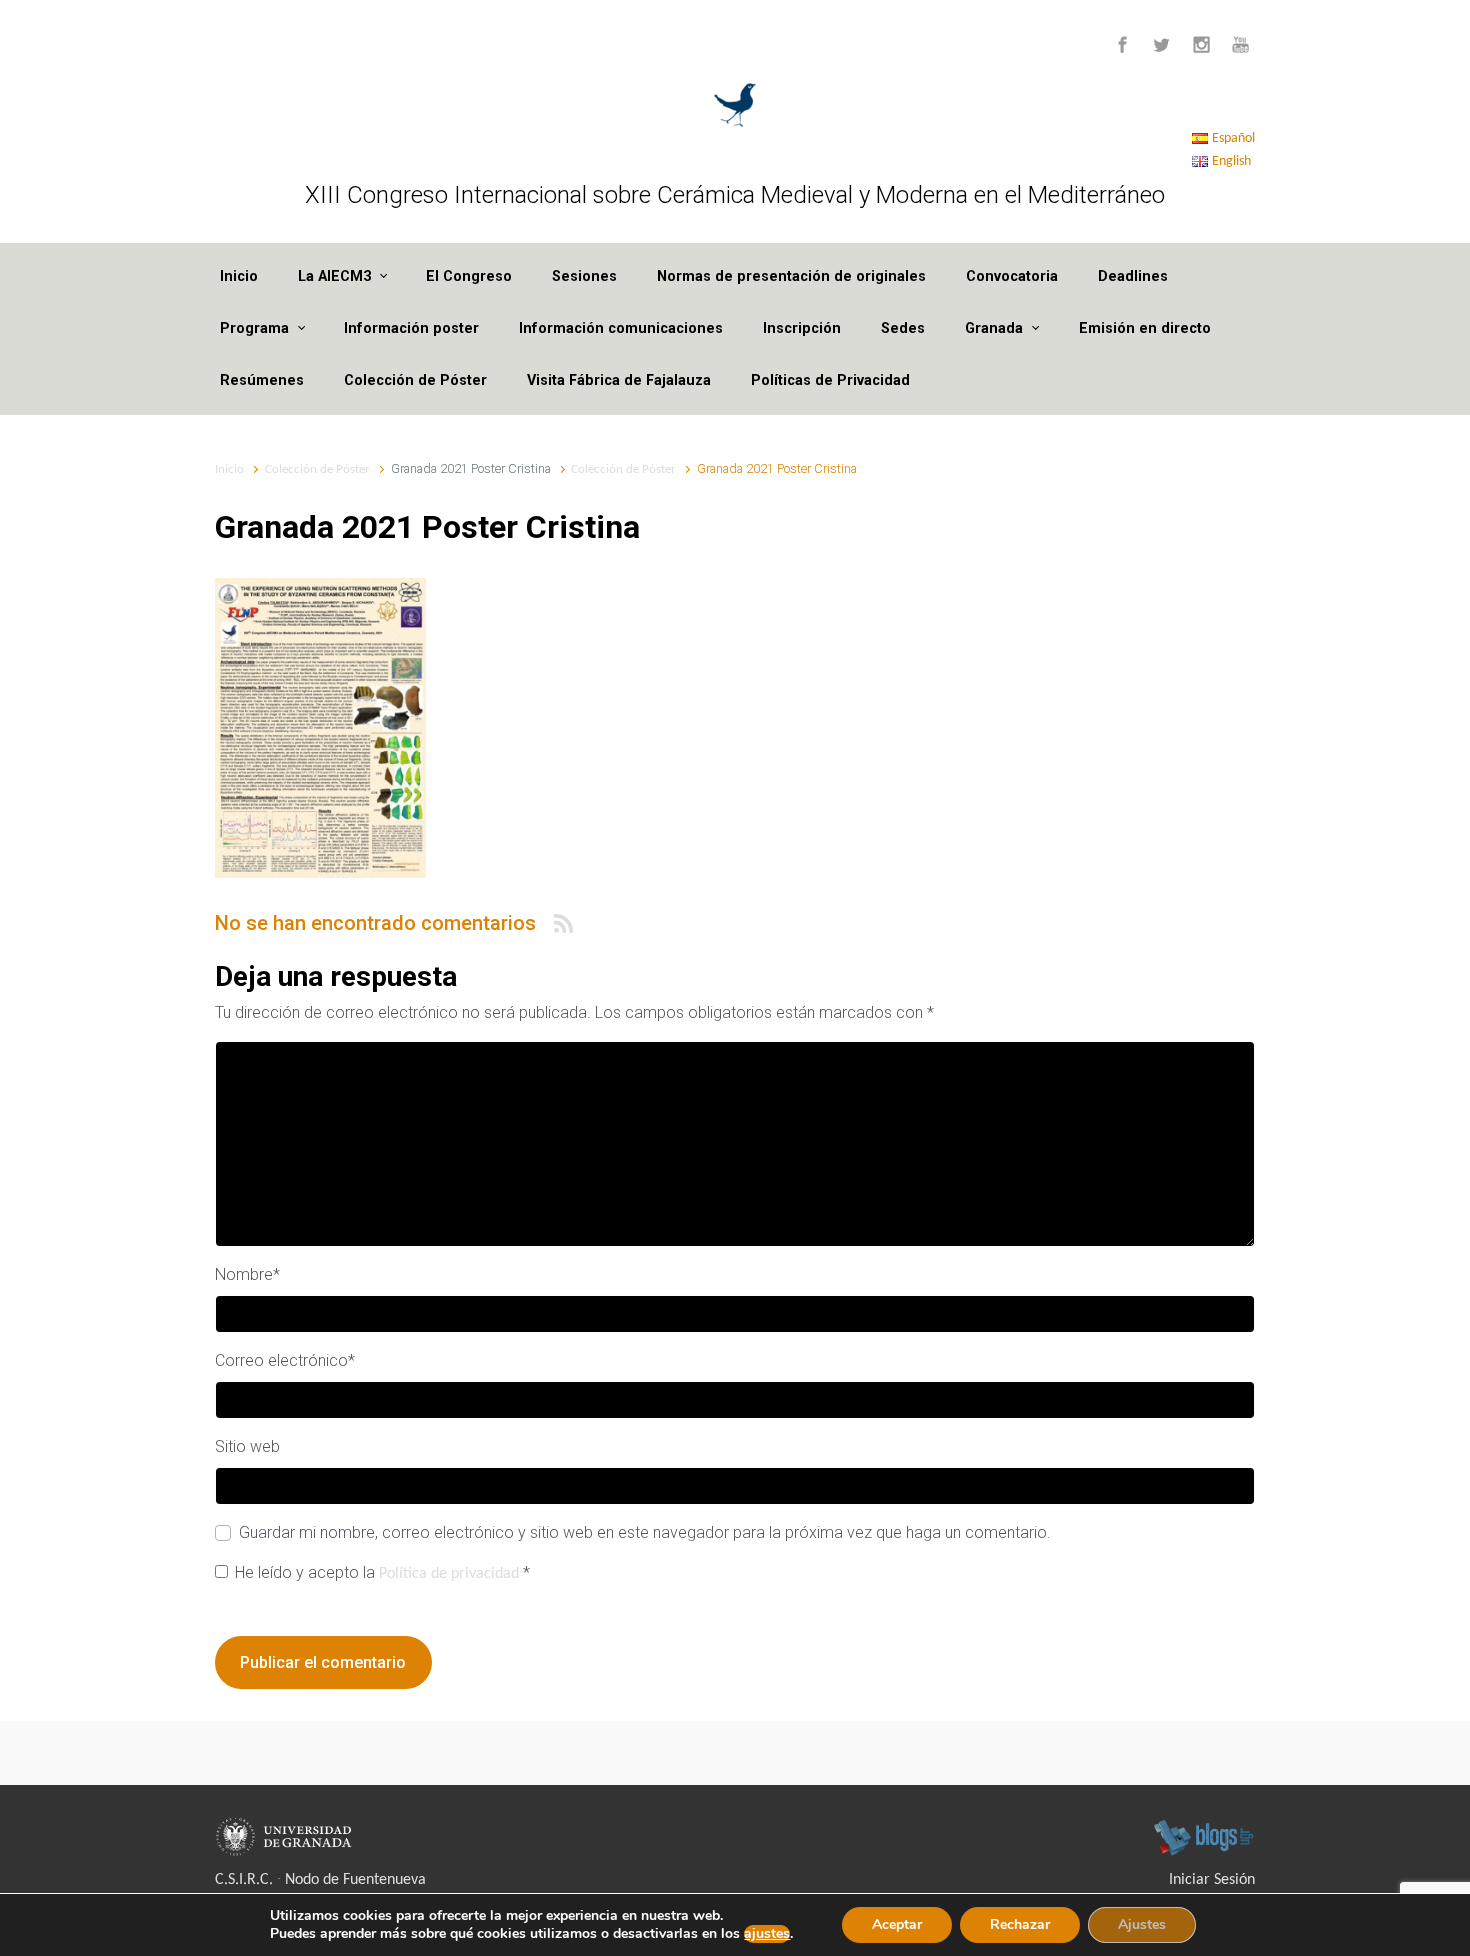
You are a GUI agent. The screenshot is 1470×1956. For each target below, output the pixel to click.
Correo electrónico (285, 1360)
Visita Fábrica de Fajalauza (619, 380)
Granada (994, 328)
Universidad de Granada (286, 1837)
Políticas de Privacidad (830, 380)
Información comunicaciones (621, 328)
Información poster (411, 328)
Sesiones (584, 276)
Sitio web (247, 1446)
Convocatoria (1012, 276)
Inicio (239, 276)
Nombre (247, 1274)
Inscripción (802, 328)
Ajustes (1142, 1924)
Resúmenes (262, 380)
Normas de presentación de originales (791, 276)
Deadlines (1133, 276)
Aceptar (897, 1924)
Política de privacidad (451, 1574)
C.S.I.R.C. (244, 1880)
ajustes (767, 1934)
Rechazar (1020, 1924)
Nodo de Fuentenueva (355, 1880)
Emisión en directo (1145, 328)
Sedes (903, 328)
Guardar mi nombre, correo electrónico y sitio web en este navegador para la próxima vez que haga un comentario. (645, 1532)
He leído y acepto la (382, 1572)
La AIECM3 (334, 276)
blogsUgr (1203, 1837)
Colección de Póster (415, 380)
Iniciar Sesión (1212, 1880)
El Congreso (469, 276)
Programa (254, 328)
